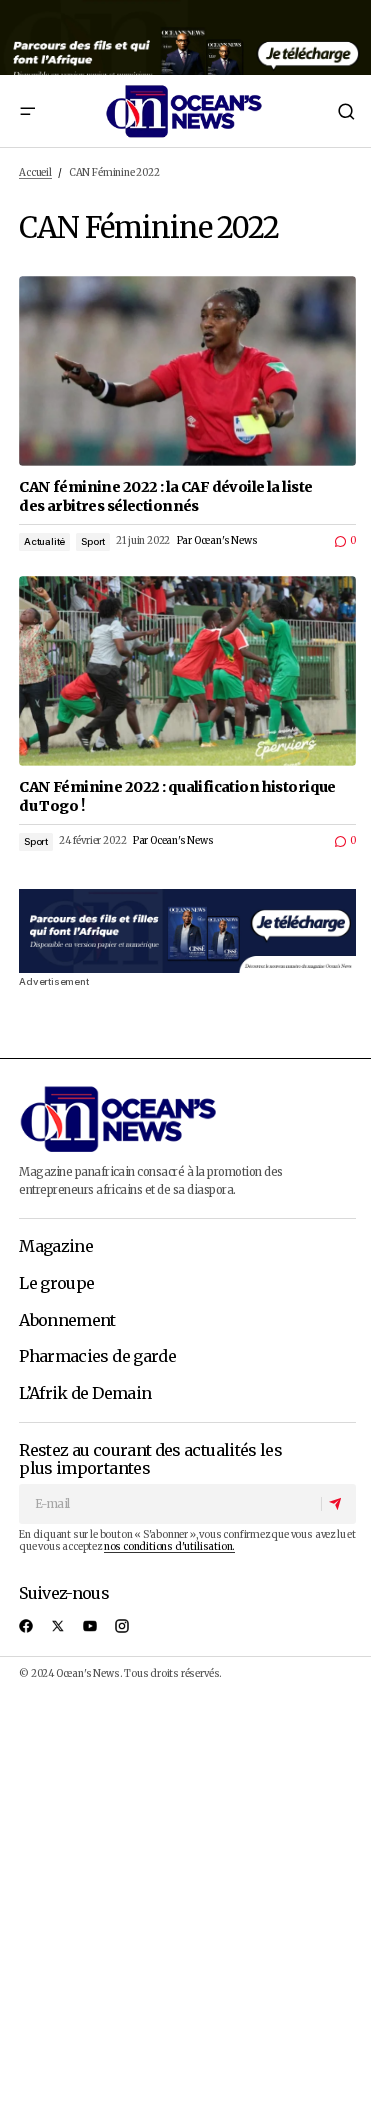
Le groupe (56, 1284)
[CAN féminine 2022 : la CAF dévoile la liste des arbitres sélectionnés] (187, 370)
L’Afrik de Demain (85, 1394)
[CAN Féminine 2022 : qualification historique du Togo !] (187, 670)
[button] (27, 111)
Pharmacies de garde (97, 1357)
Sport (93, 541)
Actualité (44, 541)
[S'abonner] (338, 1504)
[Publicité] (187, 37)
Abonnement (67, 1321)
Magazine (56, 1247)
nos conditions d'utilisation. (169, 1547)
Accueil (35, 173)
